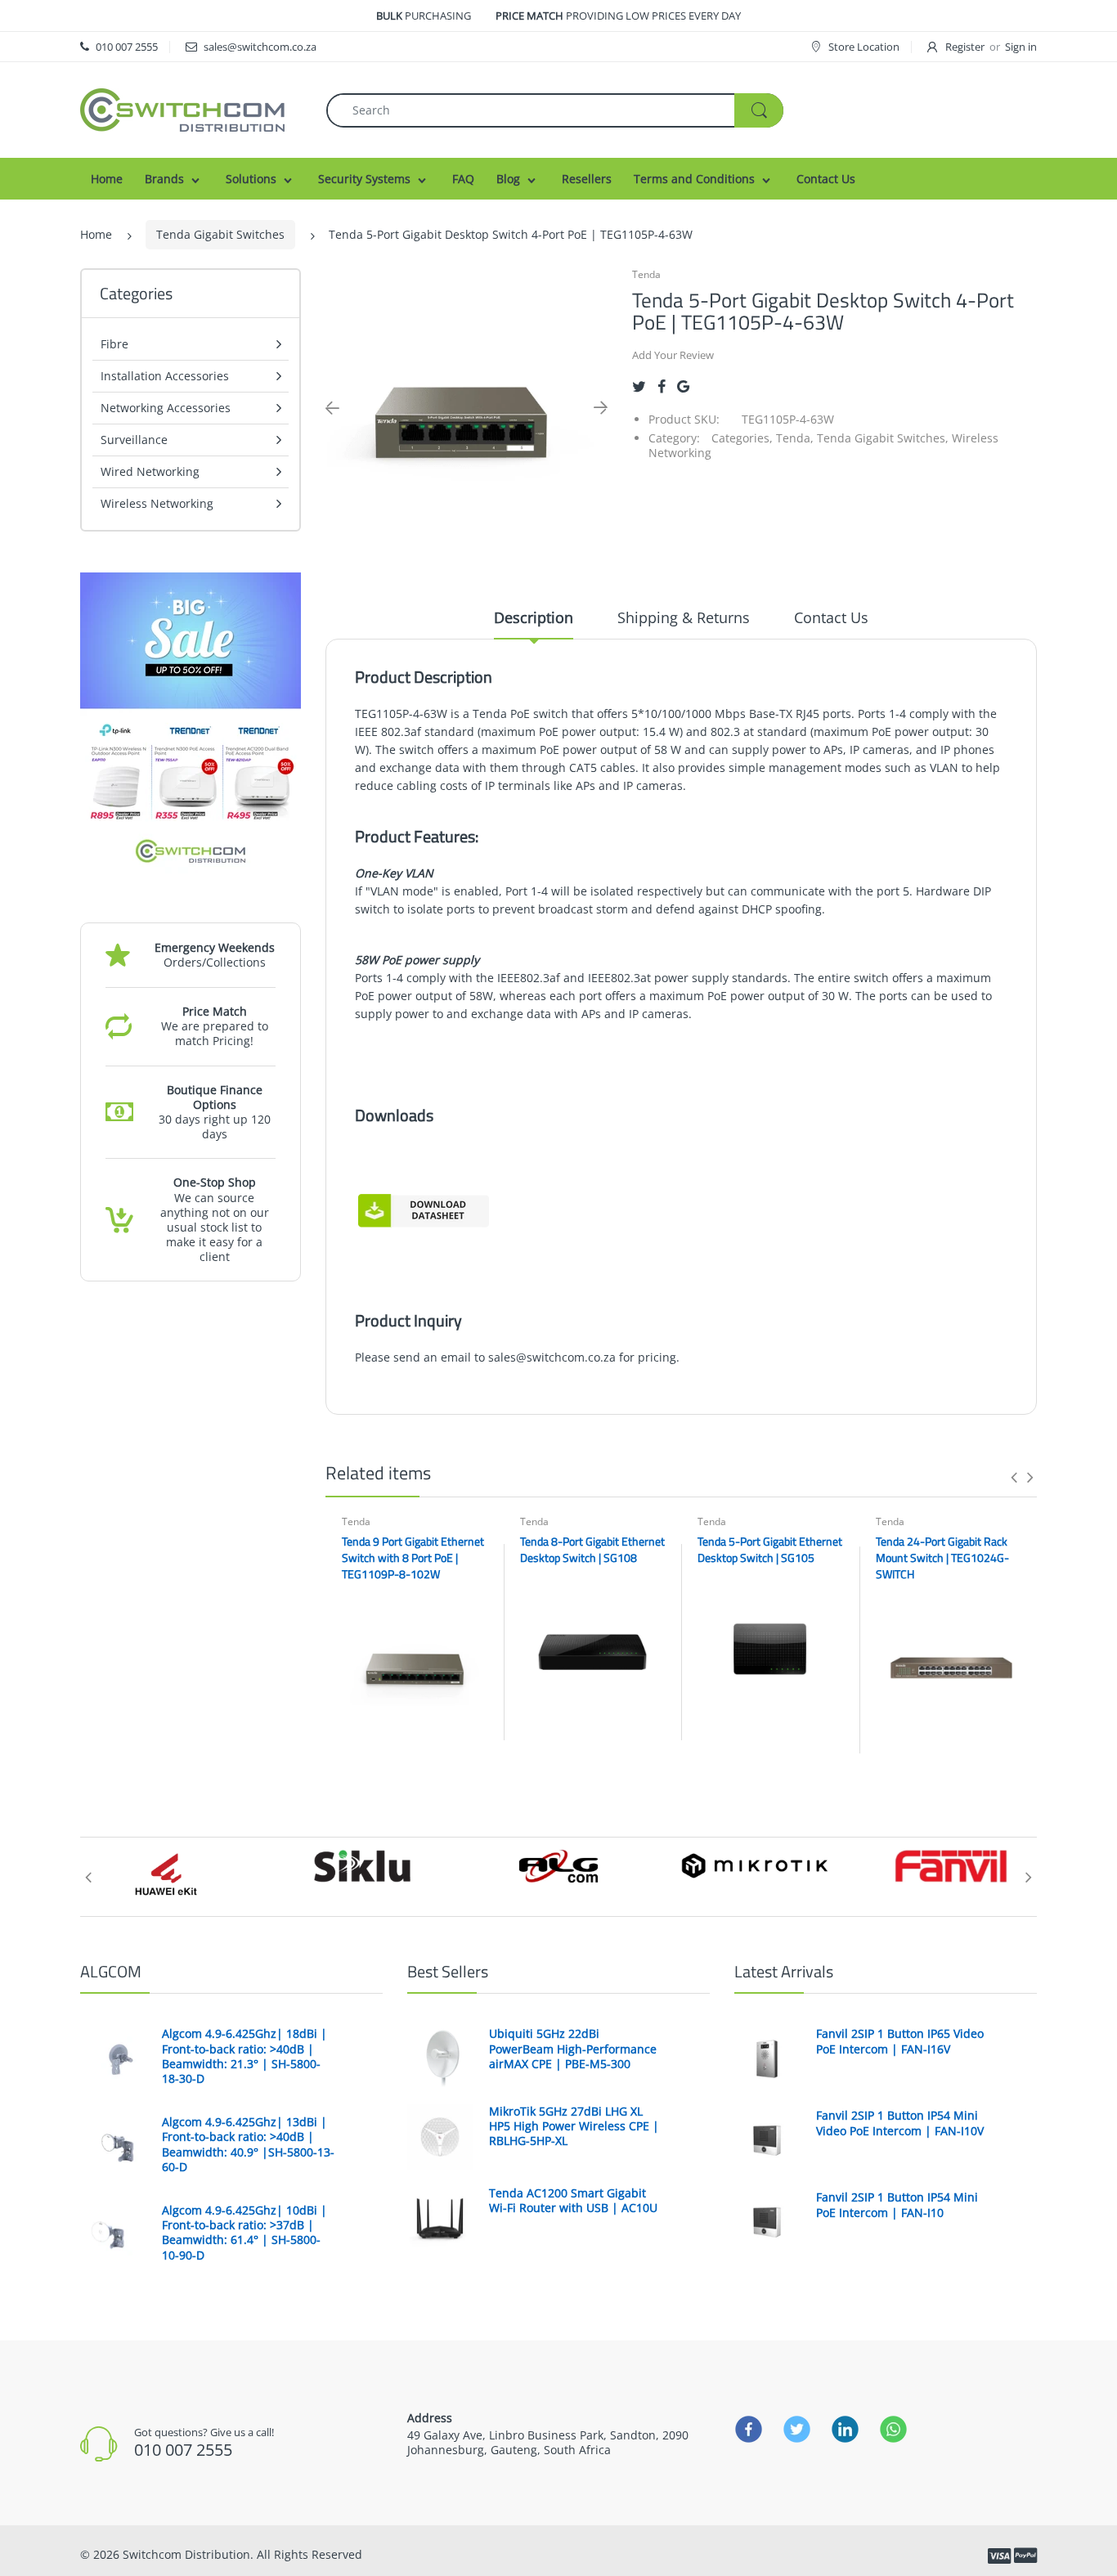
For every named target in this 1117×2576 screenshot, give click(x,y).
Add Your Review (673, 355)
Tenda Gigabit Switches (220, 234)
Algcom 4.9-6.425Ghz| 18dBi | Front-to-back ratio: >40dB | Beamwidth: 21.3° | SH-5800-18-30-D (244, 2056)
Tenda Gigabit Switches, (883, 438)
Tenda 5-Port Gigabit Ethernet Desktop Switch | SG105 (770, 1549)
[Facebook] (662, 386)
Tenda (646, 274)
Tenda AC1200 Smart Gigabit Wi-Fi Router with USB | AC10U (573, 2201)
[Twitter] (639, 386)
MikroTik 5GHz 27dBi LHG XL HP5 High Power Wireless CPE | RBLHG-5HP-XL (574, 2126)
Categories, (742, 438)
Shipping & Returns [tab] (684, 617)
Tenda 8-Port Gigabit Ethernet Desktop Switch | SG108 (592, 1549)
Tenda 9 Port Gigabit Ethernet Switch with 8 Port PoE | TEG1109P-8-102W (413, 1557)
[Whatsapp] (893, 2430)
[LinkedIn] (845, 2430)
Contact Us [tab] (831, 617)
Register (965, 47)
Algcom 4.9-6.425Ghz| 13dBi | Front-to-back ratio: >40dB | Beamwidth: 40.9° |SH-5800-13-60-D (248, 2145)
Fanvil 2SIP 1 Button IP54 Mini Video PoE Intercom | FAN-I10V (900, 2123)
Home (96, 234)
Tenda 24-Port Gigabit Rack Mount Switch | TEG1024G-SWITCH (942, 1557)
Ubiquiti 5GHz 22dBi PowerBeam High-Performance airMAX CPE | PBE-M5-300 (573, 2049)
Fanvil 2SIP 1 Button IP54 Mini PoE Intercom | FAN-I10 (897, 2205)
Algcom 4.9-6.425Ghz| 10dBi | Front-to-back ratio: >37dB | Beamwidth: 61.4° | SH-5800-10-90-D (244, 2233)
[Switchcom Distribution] (182, 108)
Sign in (1021, 47)
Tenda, (795, 438)
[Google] (683, 386)
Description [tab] (534, 617)
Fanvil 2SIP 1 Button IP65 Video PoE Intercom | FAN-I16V (900, 2041)
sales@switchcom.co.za (552, 1357)
